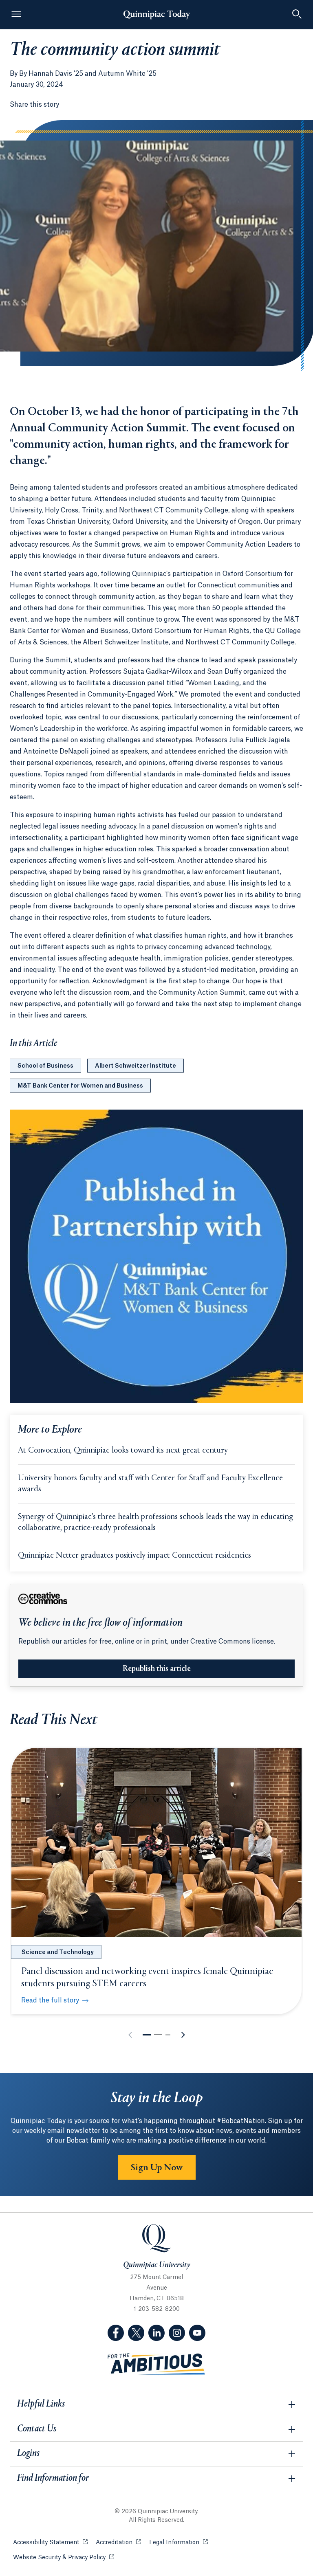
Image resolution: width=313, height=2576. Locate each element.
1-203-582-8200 (157, 2309)
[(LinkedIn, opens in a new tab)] (156, 2333)
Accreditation (118, 2543)
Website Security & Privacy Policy (64, 2558)
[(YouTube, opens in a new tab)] (197, 2333)
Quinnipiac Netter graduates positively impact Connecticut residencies (134, 1556)
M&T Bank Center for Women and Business (80, 1086)
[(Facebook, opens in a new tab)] (116, 2333)
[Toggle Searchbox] (297, 15)
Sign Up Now (157, 2168)
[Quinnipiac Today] (156, 15)
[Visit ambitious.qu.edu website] (156, 2364)
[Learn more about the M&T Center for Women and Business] (156, 1256)
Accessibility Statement (50, 2543)
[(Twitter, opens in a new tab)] (136, 2333)
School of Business (45, 1066)
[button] (147, 2035)
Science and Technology (58, 1952)
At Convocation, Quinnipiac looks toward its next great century (123, 1451)
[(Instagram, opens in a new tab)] (177, 2333)
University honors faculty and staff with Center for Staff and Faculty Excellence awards (150, 1484)
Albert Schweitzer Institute (136, 1066)
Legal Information (179, 2543)
